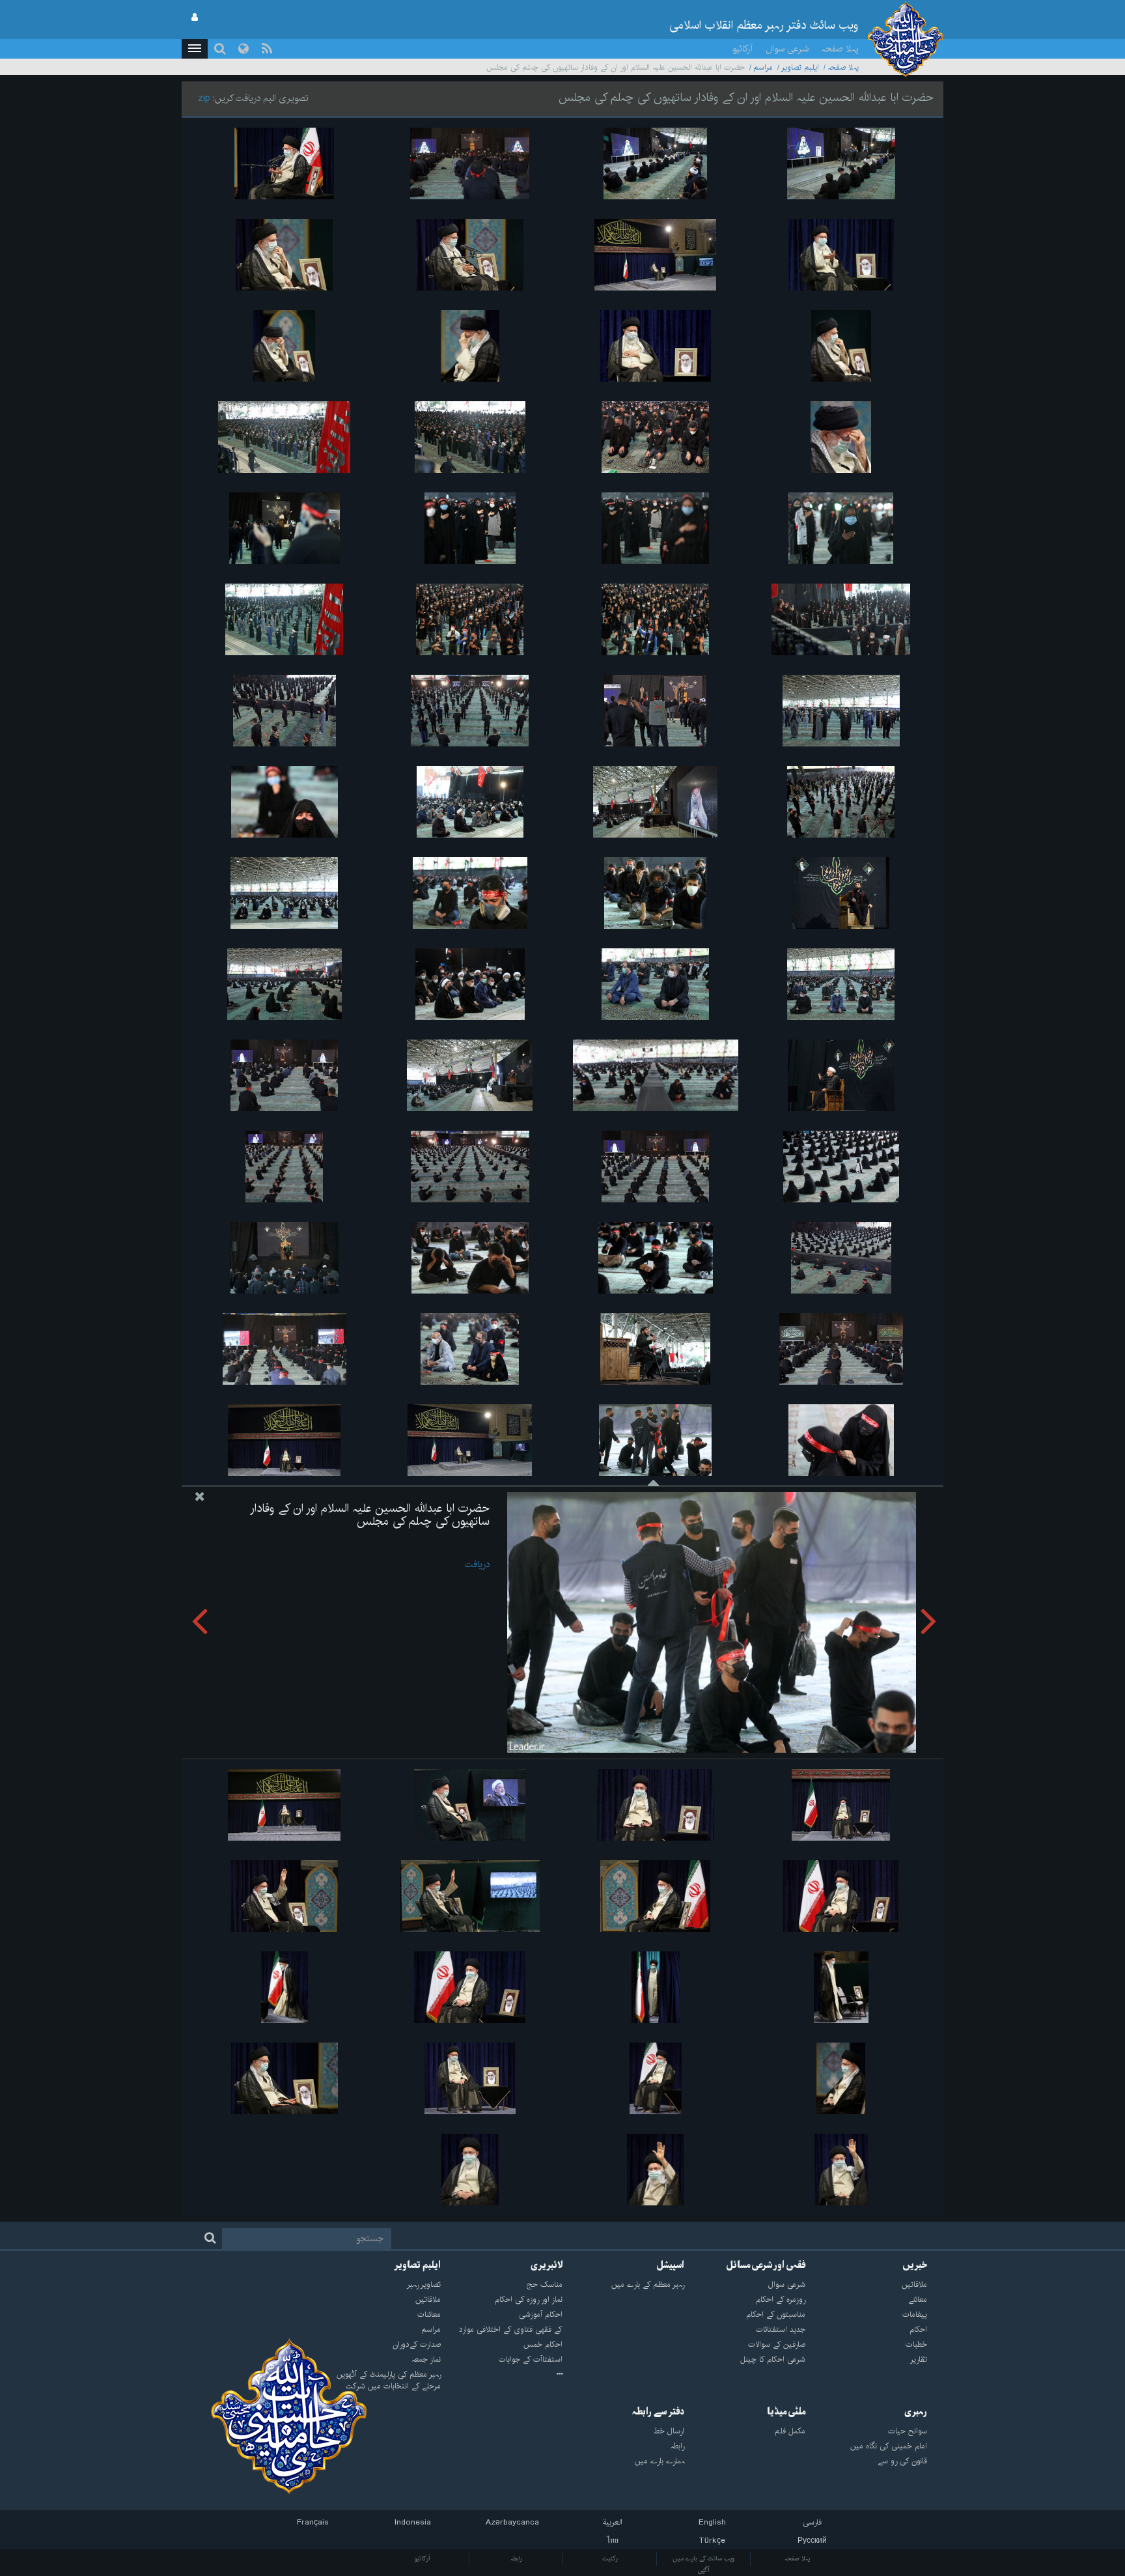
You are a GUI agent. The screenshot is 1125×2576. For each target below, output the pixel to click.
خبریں (915, 2265)
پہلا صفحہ (840, 49)
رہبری (916, 2412)
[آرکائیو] (502, 2375)
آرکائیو (743, 49)
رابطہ (516, 2558)
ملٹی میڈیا (786, 2412)
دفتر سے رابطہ (658, 2412)
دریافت (477, 1564)
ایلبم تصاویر (800, 67)
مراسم (763, 67)
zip (204, 98)
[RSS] (267, 49)
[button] (195, 49)
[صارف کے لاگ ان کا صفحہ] (195, 18)
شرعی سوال (787, 49)
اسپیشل (670, 2265)
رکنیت (610, 2558)
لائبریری (547, 2265)
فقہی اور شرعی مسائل (766, 2265)
